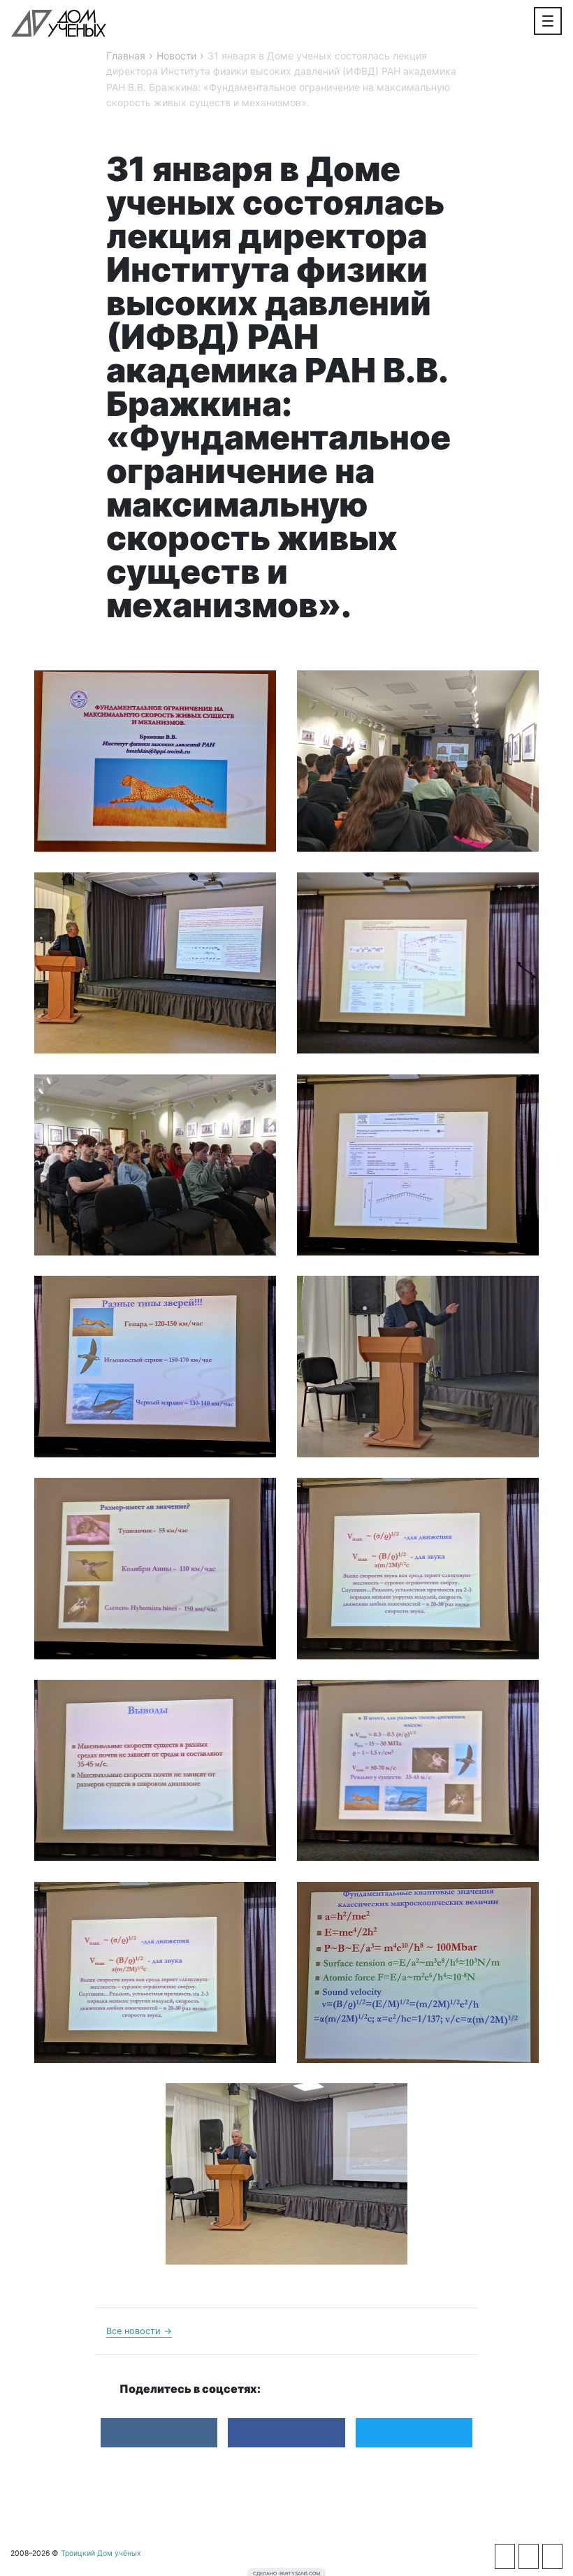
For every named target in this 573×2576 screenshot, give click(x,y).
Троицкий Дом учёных (59, 23)
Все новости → (139, 2331)
